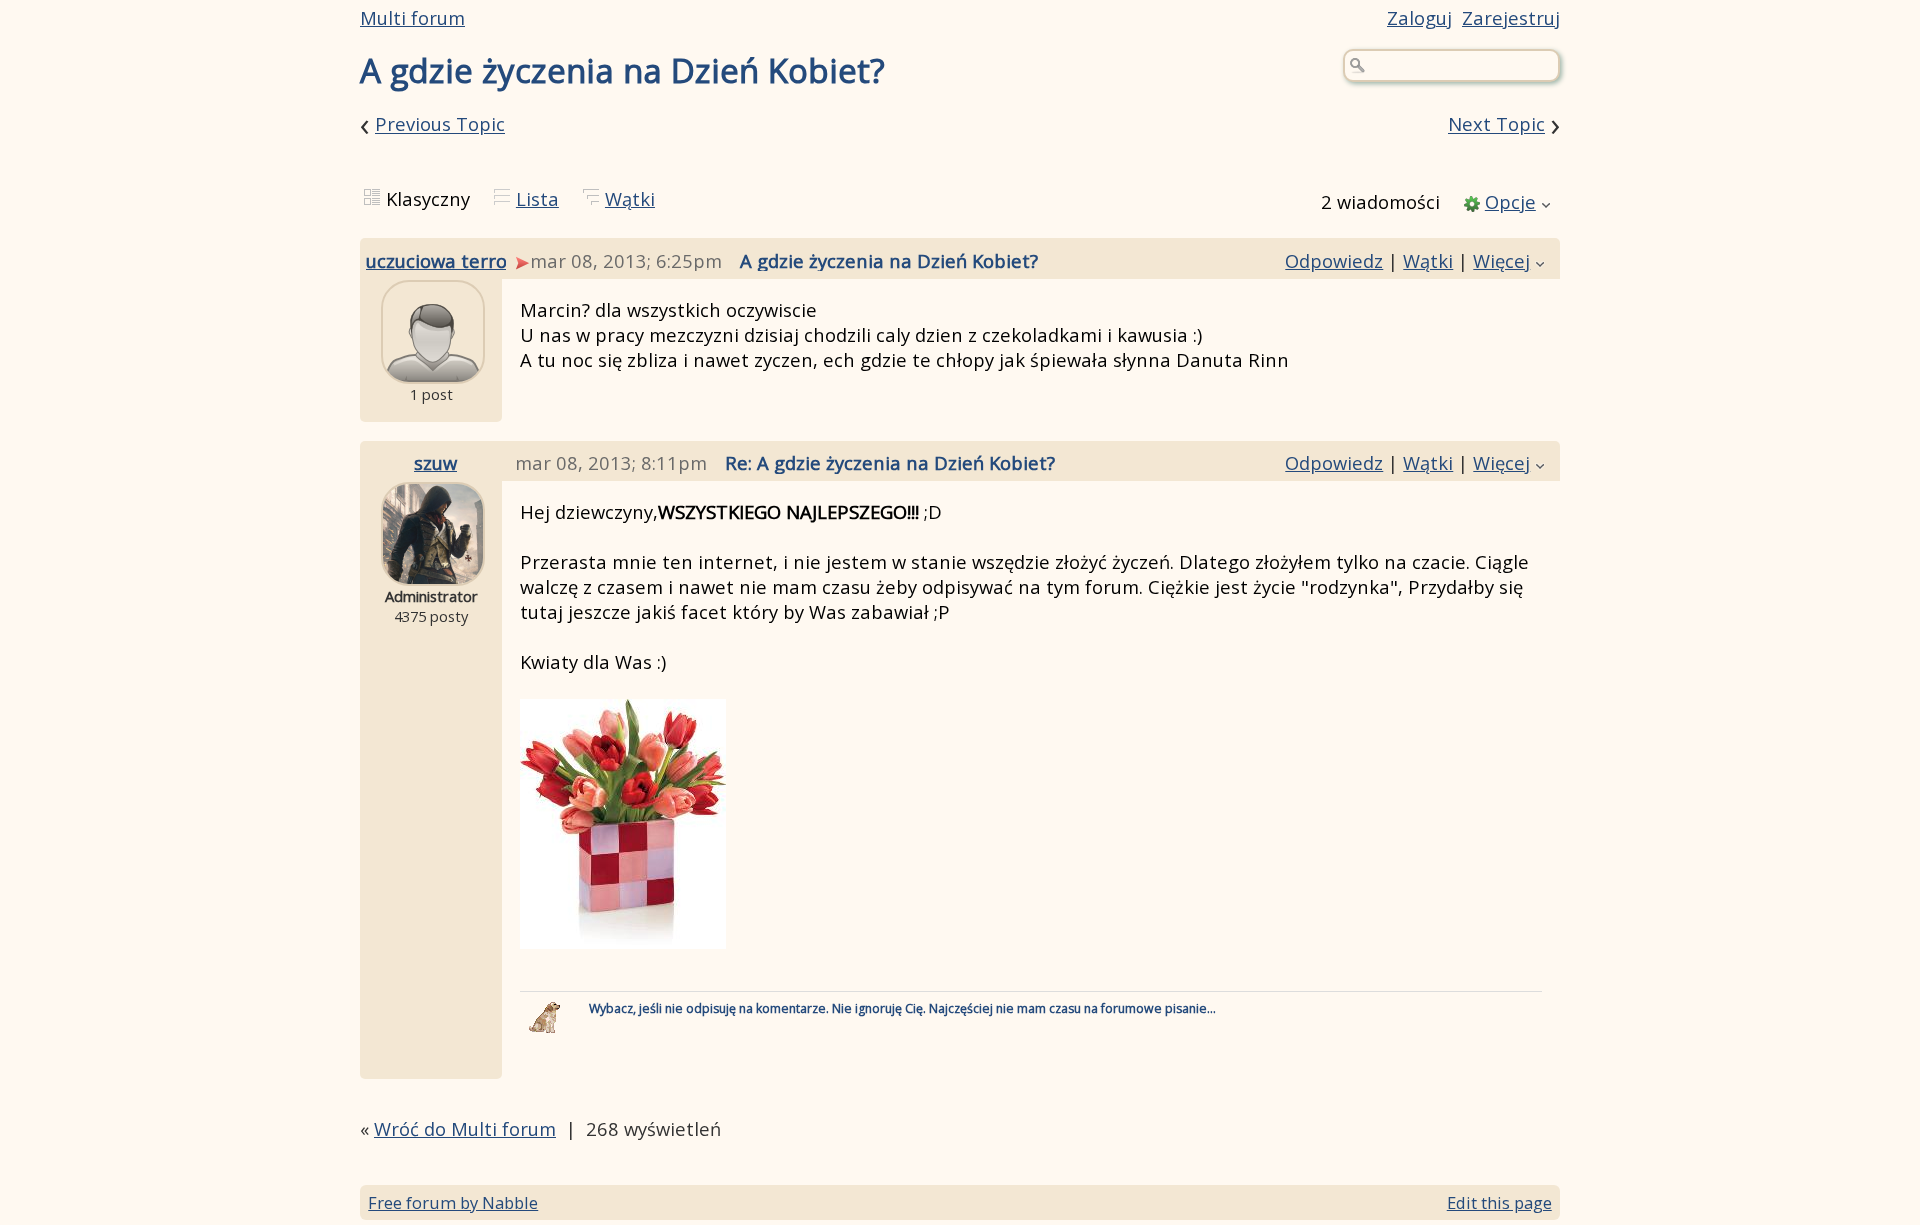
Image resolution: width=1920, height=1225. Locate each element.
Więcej (1501, 260)
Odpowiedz (1334, 260)
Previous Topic (440, 124)
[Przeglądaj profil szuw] (433, 570)
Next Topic (1496, 124)
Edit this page (1499, 1202)
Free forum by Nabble (453, 1202)
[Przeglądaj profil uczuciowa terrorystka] (433, 368)
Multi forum (412, 17)
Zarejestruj (1511, 17)
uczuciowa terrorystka (464, 260)
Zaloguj (1419, 17)
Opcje (1510, 201)
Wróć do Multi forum (465, 1128)
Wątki (630, 198)
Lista (537, 198)
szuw (435, 462)
